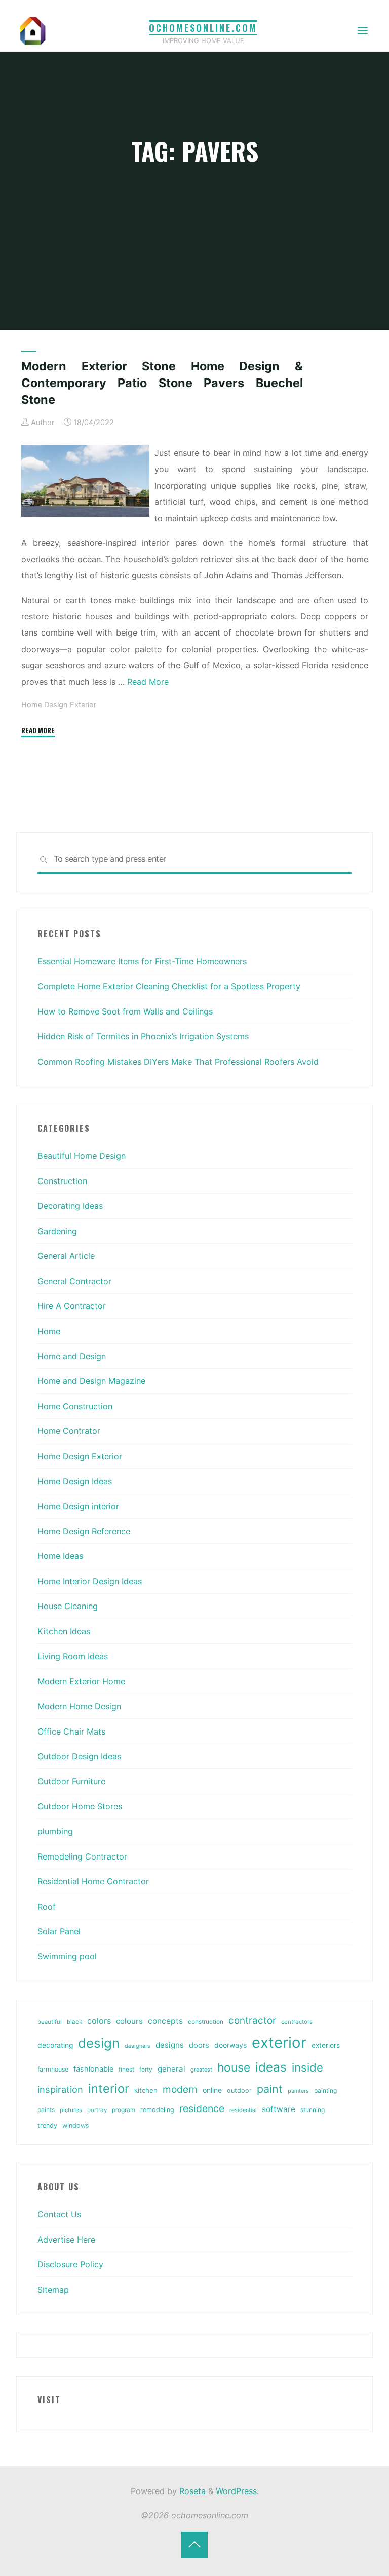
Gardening (57, 1231)
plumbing (55, 1831)
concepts (165, 2021)
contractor (252, 2021)
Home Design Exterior (59, 705)
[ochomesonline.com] (33, 30)
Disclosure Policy (70, 2264)
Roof (47, 1907)
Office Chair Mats (71, 1732)
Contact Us (59, 2214)
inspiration (60, 2089)
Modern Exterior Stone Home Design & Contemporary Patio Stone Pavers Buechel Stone (162, 383)
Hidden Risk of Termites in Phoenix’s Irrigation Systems (143, 1036)
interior (109, 2088)
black (74, 2022)
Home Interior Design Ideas (90, 1581)
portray (97, 2110)
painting (325, 2091)
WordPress (236, 2491)
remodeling (157, 2110)
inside (307, 2067)
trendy (47, 2125)
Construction (62, 1181)
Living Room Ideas (73, 1656)
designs (170, 2045)
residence (202, 2108)
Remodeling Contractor (82, 1856)
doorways (230, 2045)
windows (76, 2125)
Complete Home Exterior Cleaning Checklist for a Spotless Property (169, 986)
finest (126, 2070)
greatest (201, 2070)
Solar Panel (59, 1931)
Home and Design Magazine (91, 1381)
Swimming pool (67, 1956)
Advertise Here (66, 2240)
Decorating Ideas (70, 1206)
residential (243, 2110)
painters (298, 2091)
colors (99, 2021)
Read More (148, 682)
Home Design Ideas (75, 1481)
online (212, 2090)
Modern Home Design (79, 1706)
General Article (66, 1256)
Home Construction (75, 1406)
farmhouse (53, 2069)
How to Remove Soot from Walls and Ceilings (125, 1011)
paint (270, 2089)
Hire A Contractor (72, 1306)
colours (129, 2021)
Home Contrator (69, 1431)
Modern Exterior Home (81, 1681)
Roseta (191, 2491)
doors (199, 2045)
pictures (71, 2110)
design (99, 2043)
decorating (55, 2045)
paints (46, 2110)
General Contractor (74, 1281)
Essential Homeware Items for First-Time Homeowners (142, 961)
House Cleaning (68, 1606)
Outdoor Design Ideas (79, 1756)
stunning (313, 2110)
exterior (279, 2042)
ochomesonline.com (203, 28)
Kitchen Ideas (64, 1631)
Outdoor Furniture (71, 1781)
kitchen (146, 2090)
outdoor (239, 2091)
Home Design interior (78, 1506)
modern (180, 2089)
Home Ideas (60, 1556)
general (171, 2069)
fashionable (93, 2069)
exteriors (326, 2045)
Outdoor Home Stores (80, 1806)
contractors (297, 2022)
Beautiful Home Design (82, 1156)
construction (206, 2022)
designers (138, 2046)
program (124, 2110)
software (279, 2109)
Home (49, 1331)
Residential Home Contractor (93, 1881)
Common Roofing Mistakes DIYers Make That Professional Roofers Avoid (178, 1062)
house (234, 2067)
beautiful (50, 2022)
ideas (271, 2067)
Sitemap (53, 2290)
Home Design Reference (84, 1531)
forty (146, 2070)
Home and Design (72, 1356)
